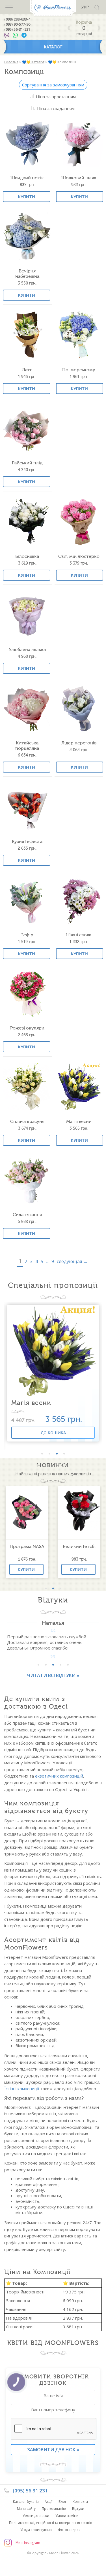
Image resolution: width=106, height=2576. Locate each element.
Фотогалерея (69, 2530)
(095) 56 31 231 (30, 2491)
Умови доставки (36, 2516)
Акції (48, 2502)
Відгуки (78, 2509)
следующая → (72, 1261)
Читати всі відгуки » (53, 1675)
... (47, 1261)
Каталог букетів (26, 2502)
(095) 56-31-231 (17, 29)
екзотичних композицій (59, 1776)
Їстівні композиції (22, 2089)
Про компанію (54, 2509)
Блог (62, 2502)
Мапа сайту (26, 2509)
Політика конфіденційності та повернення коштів (50, 2523)
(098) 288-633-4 (17, 19)
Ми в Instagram (28, 2543)
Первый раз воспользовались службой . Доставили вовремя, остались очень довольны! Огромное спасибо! (48, 1642)
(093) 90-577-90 (17, 24)
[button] (42, 1454)
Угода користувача (36, 2530)
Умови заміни (67, 2516)
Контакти (80, 2502)
